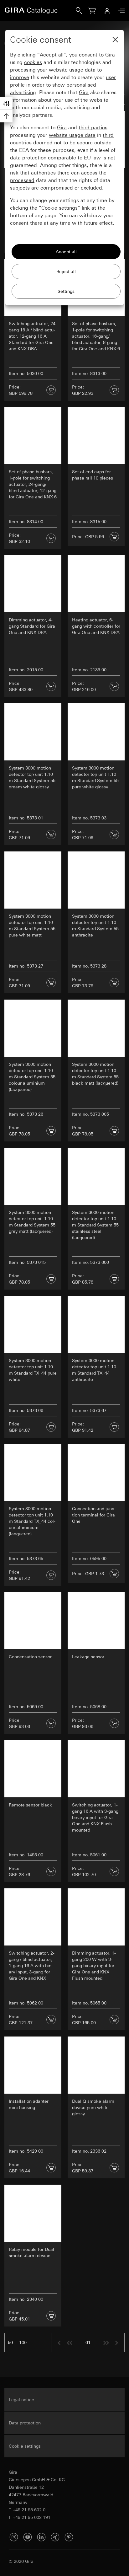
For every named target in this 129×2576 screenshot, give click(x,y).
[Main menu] (120, 11)
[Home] (40, 11)
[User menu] (107, 11)
